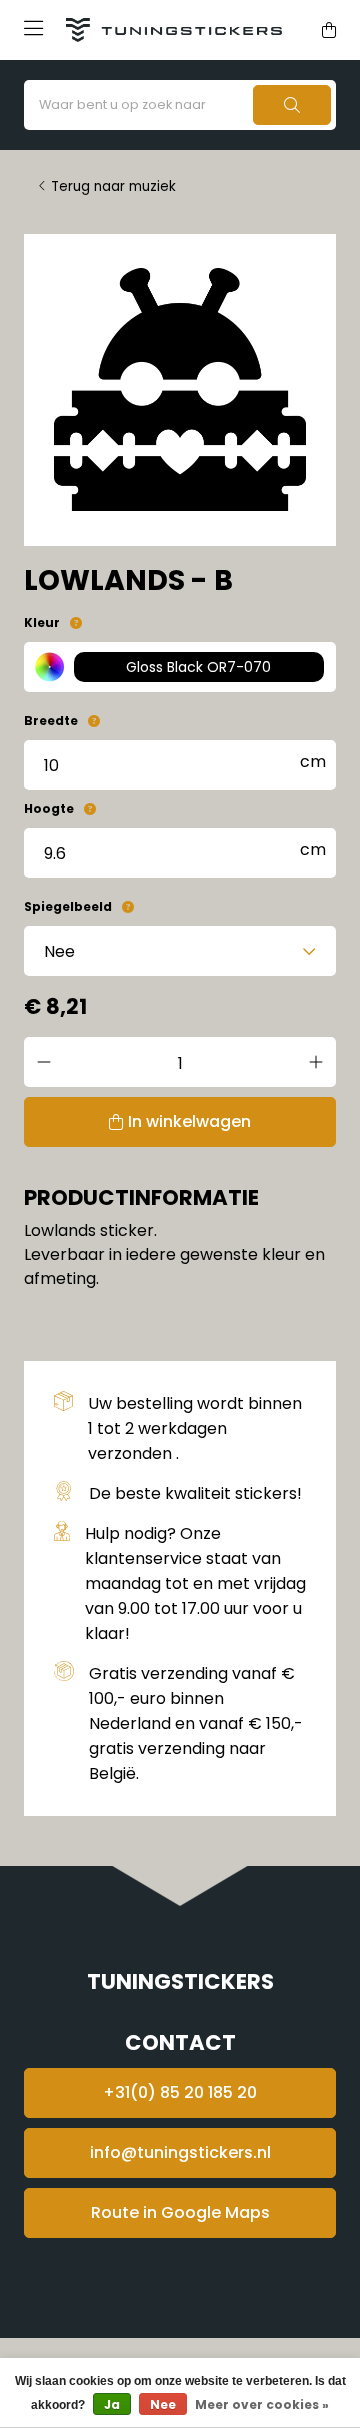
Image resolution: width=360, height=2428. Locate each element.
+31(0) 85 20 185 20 (180, 2092)
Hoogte (49, 808)
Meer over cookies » (262, 2404)
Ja (112, 2404)
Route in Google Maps (180, 2212)
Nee (163, 2404)
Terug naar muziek (113, 186)
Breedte (51, 720)
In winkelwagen (189, 1121)
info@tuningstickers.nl (180, 2152)
